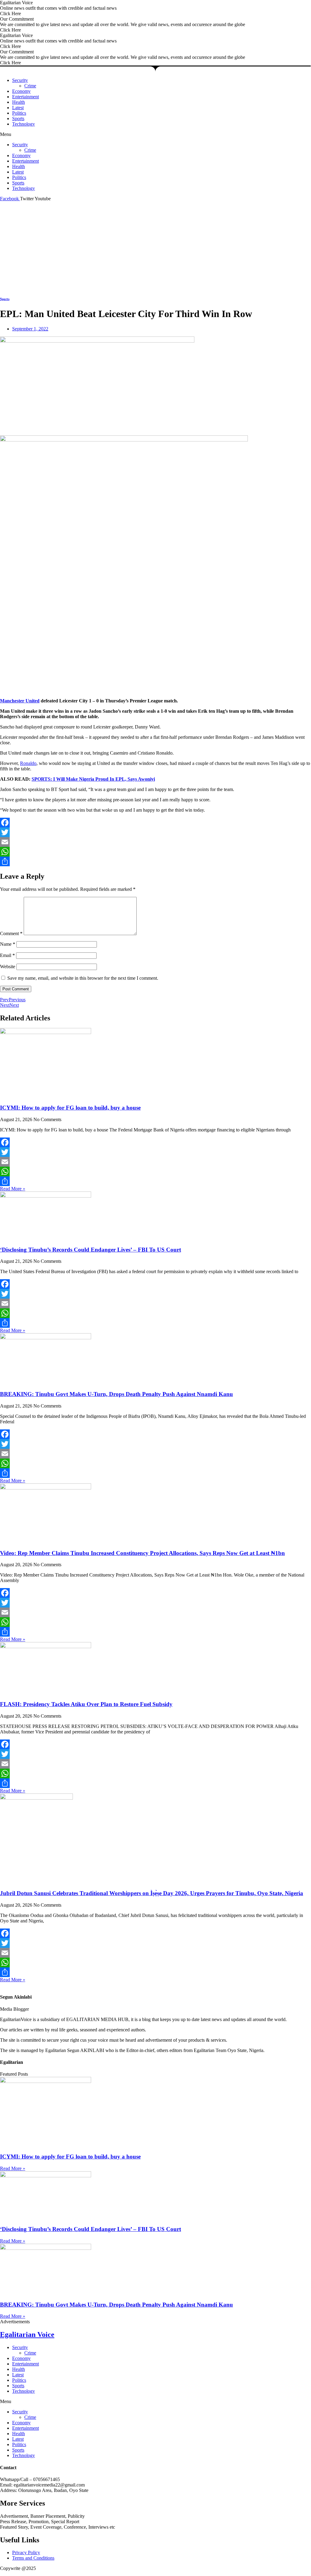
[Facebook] (155, 823)
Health (19, 102)
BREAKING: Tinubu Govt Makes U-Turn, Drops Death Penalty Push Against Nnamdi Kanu (116, 1394)
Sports (18, 118)
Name (8, 944)
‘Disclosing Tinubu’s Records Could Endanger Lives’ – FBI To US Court (91, 1250)
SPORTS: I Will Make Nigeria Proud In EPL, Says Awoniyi (93, 779)
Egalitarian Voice (27, 2334)
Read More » (13, 1189)
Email (7, 955)
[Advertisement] (155, 247)
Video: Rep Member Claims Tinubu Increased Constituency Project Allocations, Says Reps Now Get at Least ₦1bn (142, 1553)
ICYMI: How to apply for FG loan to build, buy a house (70, 1108)
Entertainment (26, 97)
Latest (18, 108)
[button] (155, 134)
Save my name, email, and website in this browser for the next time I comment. (83, 978)
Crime (30, 86)
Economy (21, 91)
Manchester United (20, 701)
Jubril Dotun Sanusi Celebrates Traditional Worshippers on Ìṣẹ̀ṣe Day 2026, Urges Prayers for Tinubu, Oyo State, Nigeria (152, 1893)
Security (20, 80)
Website (8, 967)
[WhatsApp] (155, 852)
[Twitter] (155, 832)
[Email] (155, 842)
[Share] (155, 861)
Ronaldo (28, 763)
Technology (24, 124)
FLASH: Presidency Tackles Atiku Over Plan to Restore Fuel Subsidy (86, 1704)
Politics (19, 113)
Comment (11, 933)
